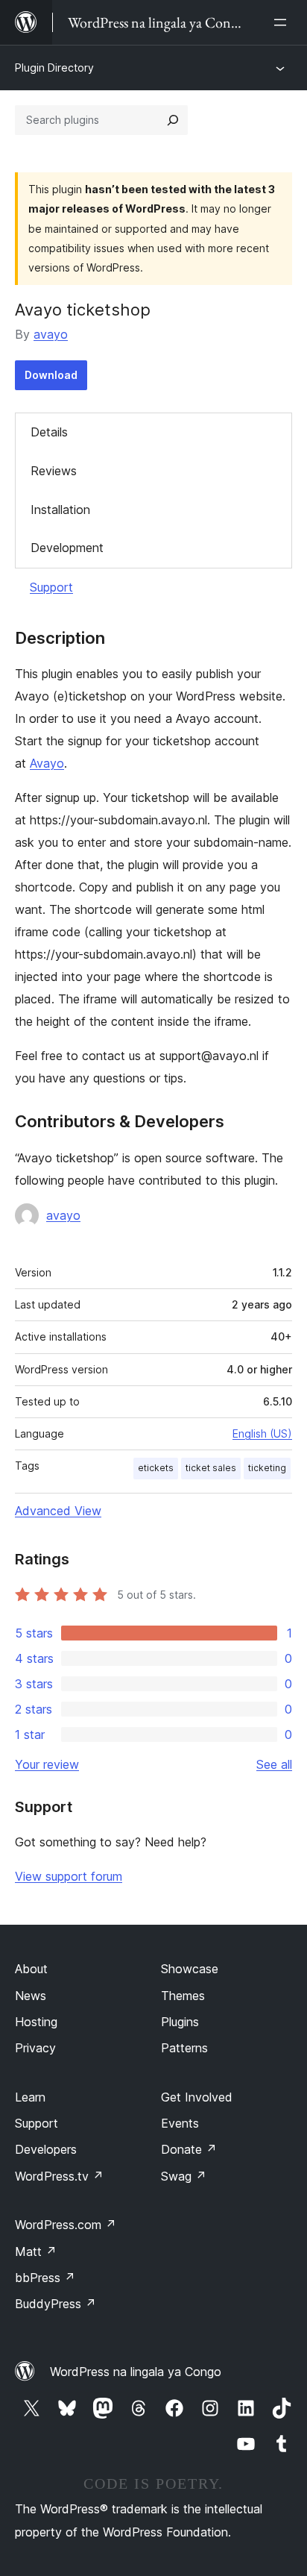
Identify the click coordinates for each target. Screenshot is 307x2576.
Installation (60, 510)
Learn (30, 2097)
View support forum (69, 1876)
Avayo (47, 763)
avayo (51, 334)
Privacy (35, 2048)
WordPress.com (66, 2225)
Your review (47, 1764)
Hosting (36, 2022)
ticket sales (211, 1468)
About (31, 1969)
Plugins (180, 2022)
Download (51, 375)
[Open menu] (283, 22)
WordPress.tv (59, 2176)
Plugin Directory (54, 68)
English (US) (262, 1433)
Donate (189, 2149)
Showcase (190, 1969)
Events (180, 2123)
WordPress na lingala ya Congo (136, 2372)
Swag (184, 2176)
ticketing (267, 1468)
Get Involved (197, 2097)
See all (274, 1764)
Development (67, 548)
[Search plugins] (173, 120)
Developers (46, 2149)
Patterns (184, 2048)
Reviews (54, 471)
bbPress (45, 2278)
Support (51, 587)
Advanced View (58, 1511)
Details (49, 432)
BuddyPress (56, 2304)
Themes (183, 1996)
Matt (36, 2251)
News (31, 1996)
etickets (156, 1468)
